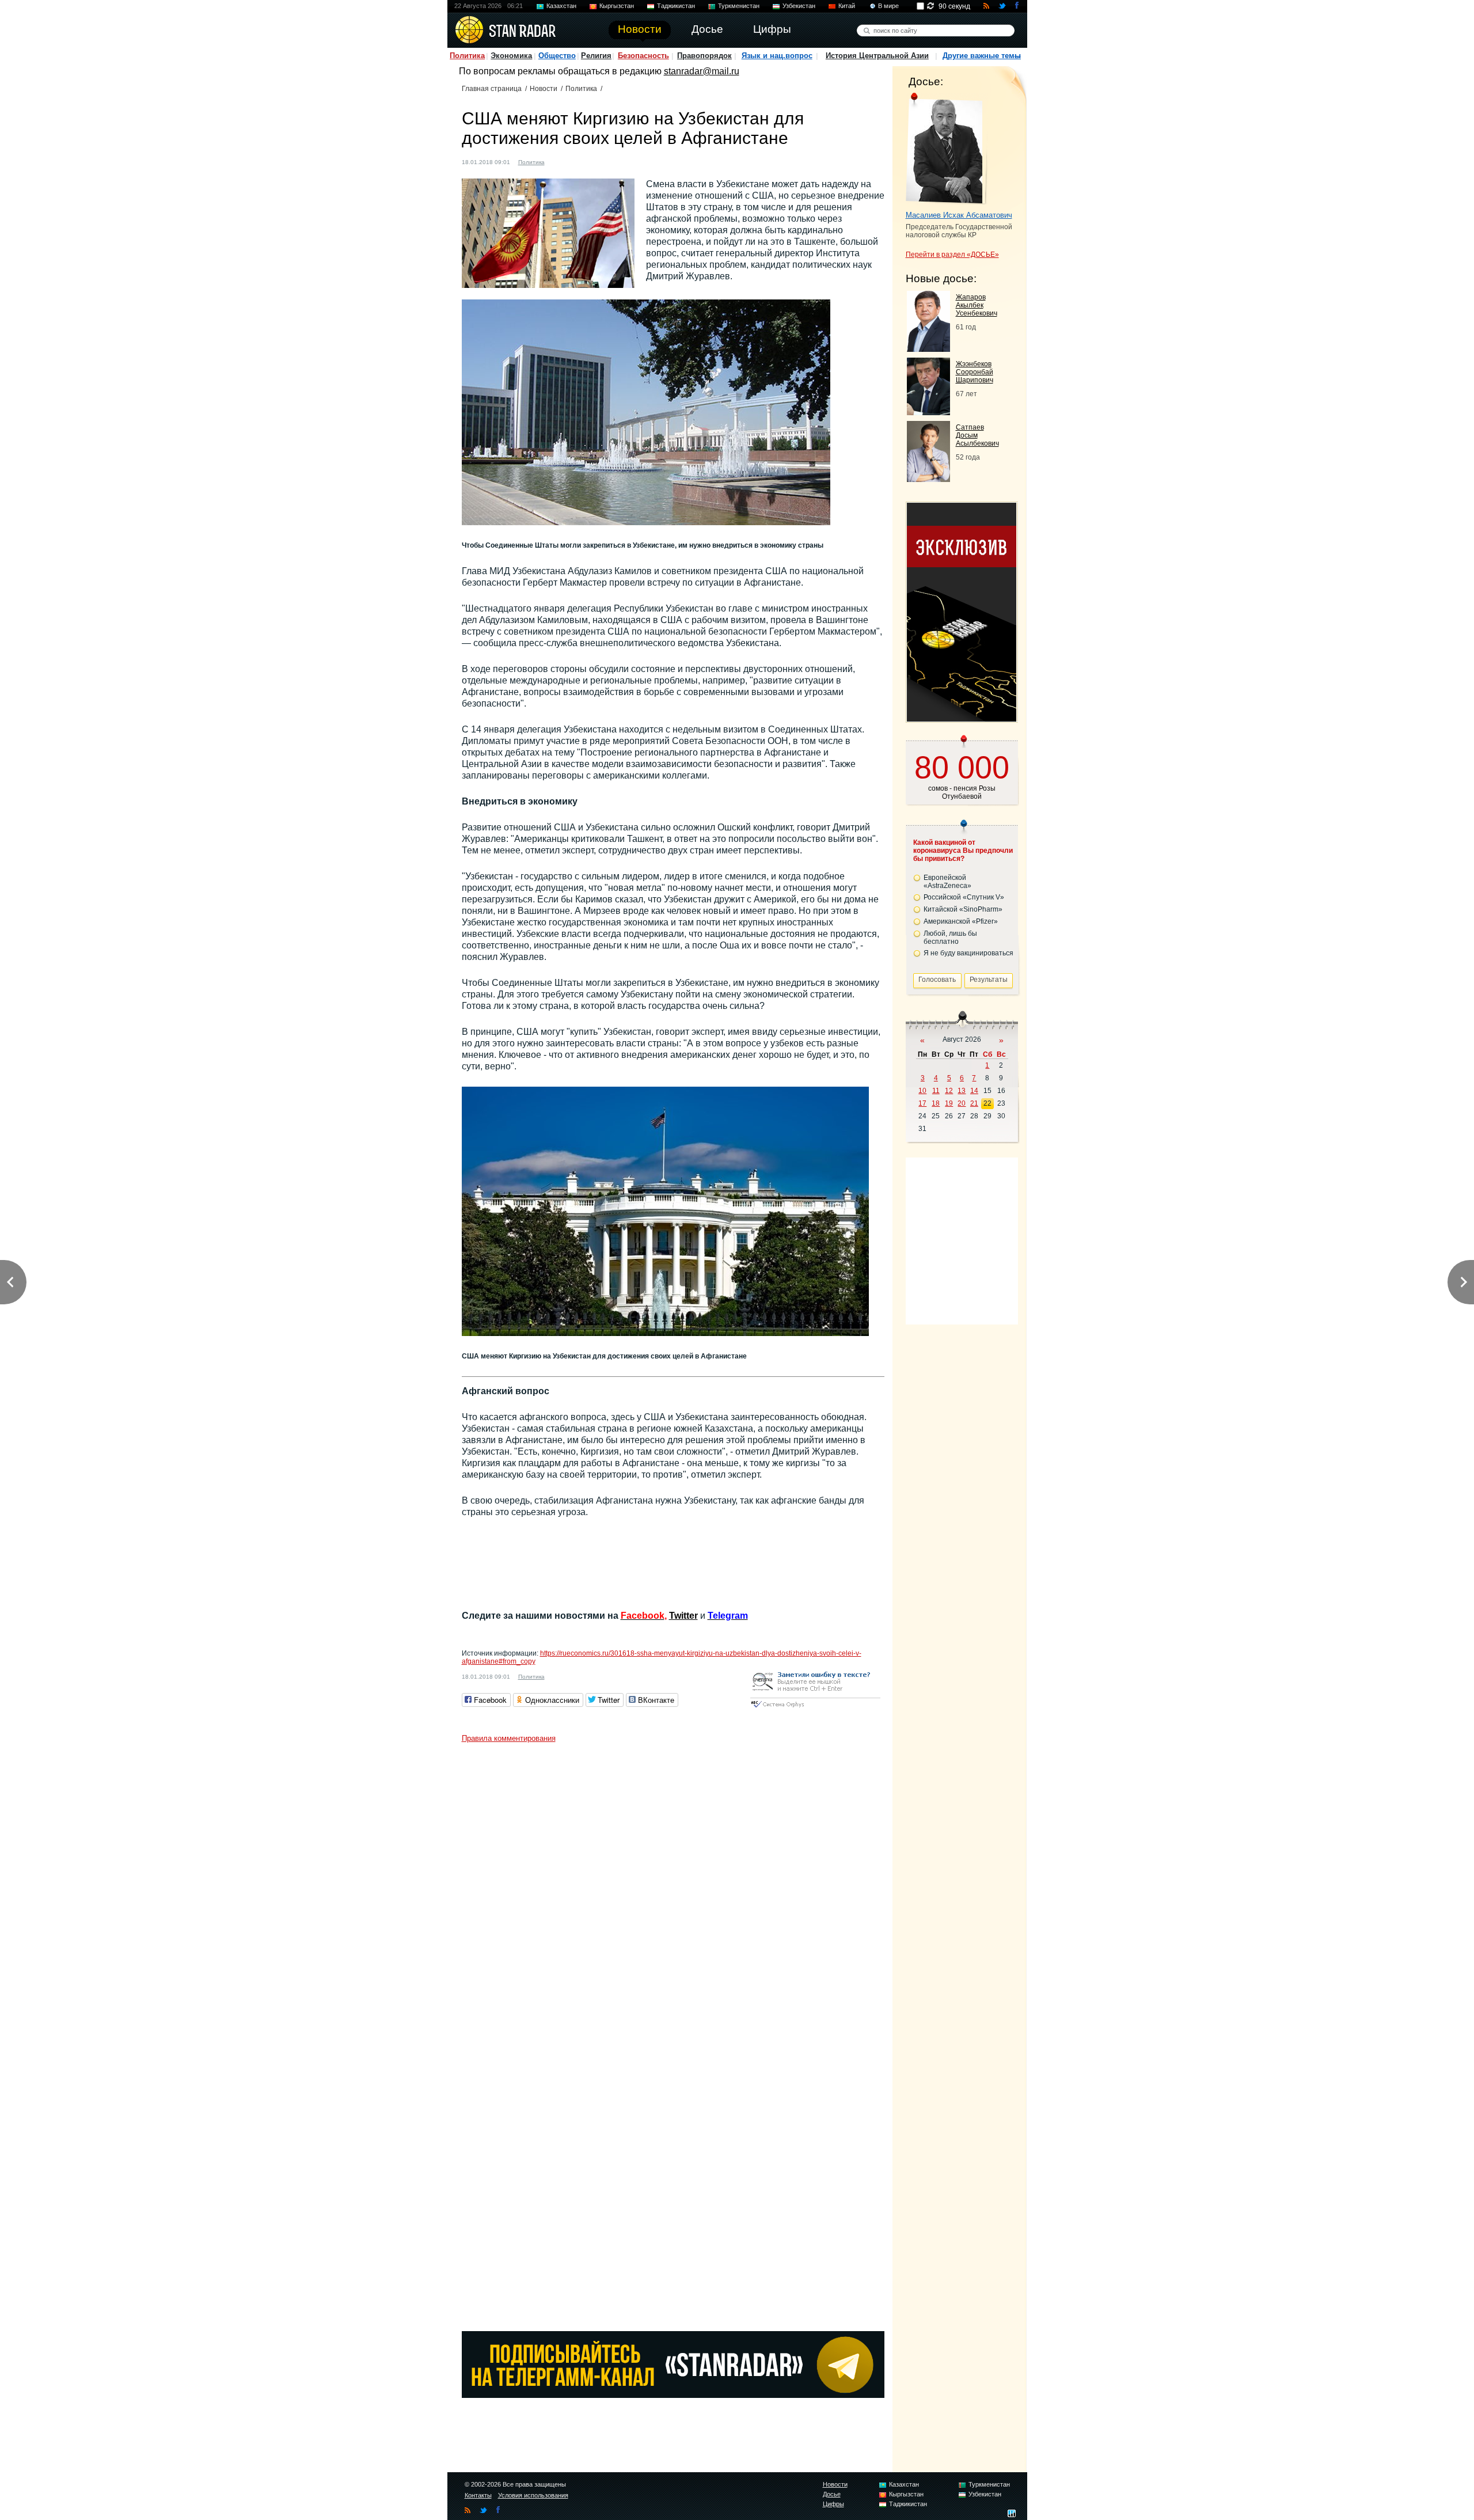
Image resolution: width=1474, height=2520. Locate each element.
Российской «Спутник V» (964, 897)
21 (974, 1103)
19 (949, 1103)
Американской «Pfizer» (961, 921)
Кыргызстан (617, 6)
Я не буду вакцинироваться (968, 953)
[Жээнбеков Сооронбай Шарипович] (928, 412)
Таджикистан (676, 6)
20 (962, 1103)
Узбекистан (799, 6)
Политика (467, 56)
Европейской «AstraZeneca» (947, 882)
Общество (557, 56)
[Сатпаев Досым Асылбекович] (928, 479)
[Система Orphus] (815, 1708)
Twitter (683, 1616)
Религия (596, 56)
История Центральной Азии (877, 56)
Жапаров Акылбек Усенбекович (977, 305)
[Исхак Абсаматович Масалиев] (947, 149)
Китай (847, 6)
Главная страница (492, 89)
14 (974, 1091)
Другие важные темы (982, 56)
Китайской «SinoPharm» (963, 909)
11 (936, 1091)
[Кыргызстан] (560, 161)
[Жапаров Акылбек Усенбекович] (928, 349)
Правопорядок (704, 56)
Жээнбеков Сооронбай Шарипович (975, 372)
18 (936, 1103)
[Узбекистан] (571, 161)
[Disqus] (673, 1892)
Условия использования (533, 2495)
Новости (544, 89)
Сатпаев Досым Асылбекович (977, 435)
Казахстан (561, 6)
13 (962, 1091)
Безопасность (643, 56)
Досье (832, 2494)
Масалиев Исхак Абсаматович (959, 215)
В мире (888, 6)
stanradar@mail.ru (702, 71)
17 (922, 1103)
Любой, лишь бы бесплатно (950, 938)
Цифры (833, 2504)
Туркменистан (739, 6)
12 (949, 1091)
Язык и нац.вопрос (777, 56)
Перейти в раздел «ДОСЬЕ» (952, 255)
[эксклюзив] (962, 718)
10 (922, 1091)
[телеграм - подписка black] (673, 2395)
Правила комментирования (509, 1738)
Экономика (511, 56)
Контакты (478, 2495)
